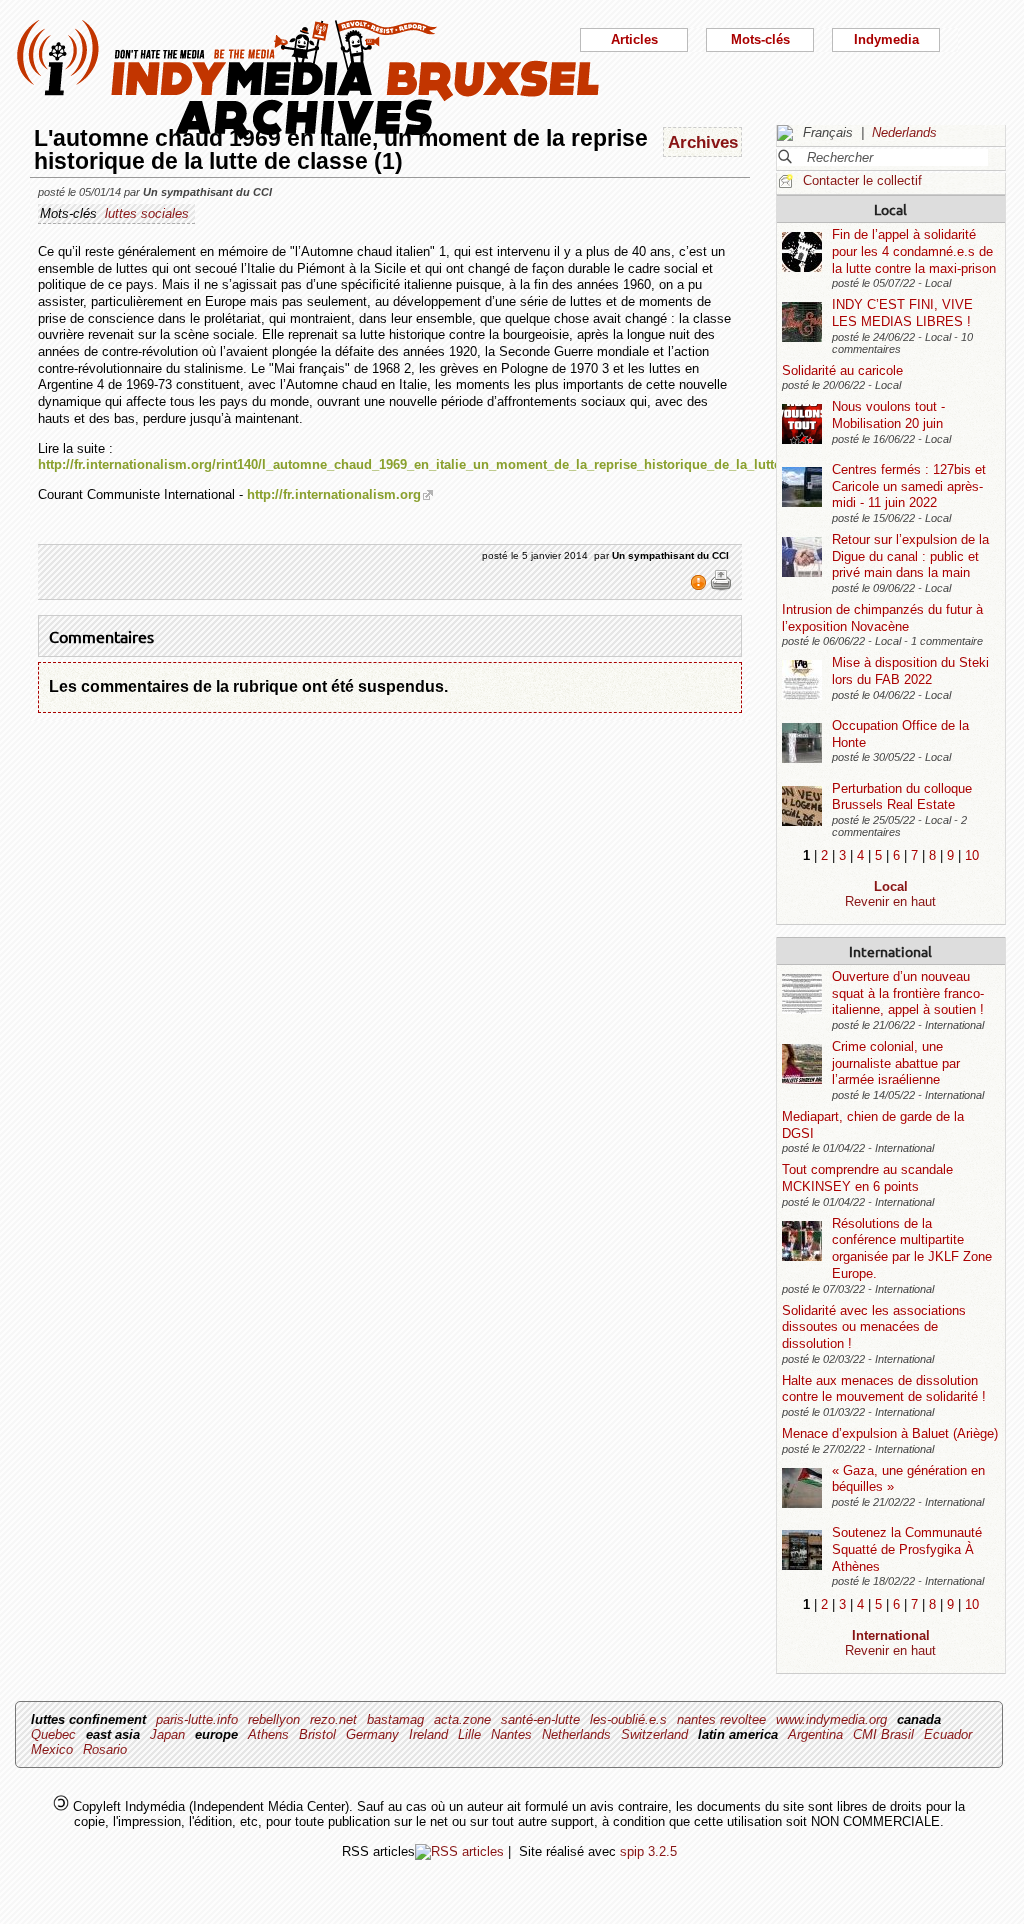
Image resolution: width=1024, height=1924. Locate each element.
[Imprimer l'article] (721, 587)
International (890, 951)
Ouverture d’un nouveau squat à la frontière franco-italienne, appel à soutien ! (908, 993)
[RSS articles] (459, 1851)
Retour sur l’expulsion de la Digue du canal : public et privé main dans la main (910, 556)
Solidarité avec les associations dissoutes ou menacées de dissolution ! (874, 1327)
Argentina (815, 1734)
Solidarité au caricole (842, 370)
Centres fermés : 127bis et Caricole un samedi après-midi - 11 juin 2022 (909, 486)
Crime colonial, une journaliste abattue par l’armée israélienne (896, 1063)
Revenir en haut (890, 901)
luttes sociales (147, 213)
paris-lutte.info (197, 1719)
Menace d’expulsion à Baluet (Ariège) (890, 1433)
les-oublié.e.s (628, 1719)
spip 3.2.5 (648, 1851)
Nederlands (904, 132)
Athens (268, 1734)
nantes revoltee (721, 1719)
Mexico (52, 1749)
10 (972, 855)
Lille (469, 1734)
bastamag (395, 1719)
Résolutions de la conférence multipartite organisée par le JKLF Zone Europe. (912, 1248)
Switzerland (654, 1734)
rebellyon (274, 1719)
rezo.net (333, 1719)
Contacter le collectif (862, 180)
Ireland (428, 1734)
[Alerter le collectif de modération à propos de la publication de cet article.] (700, 587)
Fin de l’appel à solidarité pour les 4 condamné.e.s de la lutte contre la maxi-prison (914, 251)
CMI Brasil (883, 1734)
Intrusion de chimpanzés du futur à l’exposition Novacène (882, 618)
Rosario (105, 1749)
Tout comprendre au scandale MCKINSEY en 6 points (867, 1178)
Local (890, 209)
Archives (703, 142)
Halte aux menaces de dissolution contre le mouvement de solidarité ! (884, 1389)
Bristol (317, 1734)
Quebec (53, 1734)
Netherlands (576, 1734)
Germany (372, 1734)
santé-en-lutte (540, 1719)
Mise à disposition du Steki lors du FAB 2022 (910, 671)
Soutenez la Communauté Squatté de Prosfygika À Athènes (907, 1549)
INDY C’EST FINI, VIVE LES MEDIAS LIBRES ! (902, 313)
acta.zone (462, 1719)
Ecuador (948, 1734)
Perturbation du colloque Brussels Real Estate (902, 797)
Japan (167, 1734)
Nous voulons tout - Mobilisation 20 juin (888, 415)
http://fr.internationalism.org (334, 494)
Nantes (511, 1734)
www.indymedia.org (831, 1719)
